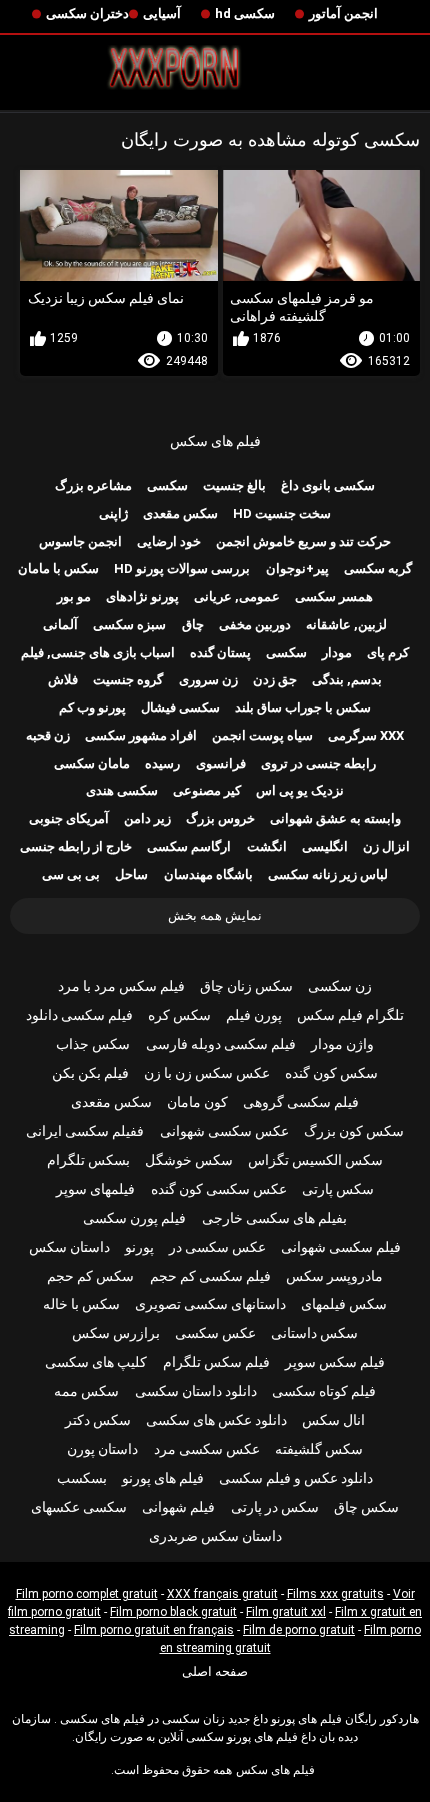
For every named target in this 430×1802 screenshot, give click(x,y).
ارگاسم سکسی (189, 846)
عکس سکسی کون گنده (219, 1189)
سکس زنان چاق (246, 986)
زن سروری (208, 679)
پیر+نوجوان (297, 568)
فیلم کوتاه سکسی (324, 1391)
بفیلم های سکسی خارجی (274, 1218)
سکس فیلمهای (344, 1304)
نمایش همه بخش (215, 915)
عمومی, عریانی (237, 596)
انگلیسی (325, 846)
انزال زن (386, 846)
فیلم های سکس (215, 441)
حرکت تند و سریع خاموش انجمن (303, 541)
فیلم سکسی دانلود (79, 1015)
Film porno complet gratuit (87, 1594)
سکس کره (179, 1015)
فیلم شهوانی (178, 1507)
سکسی (167, 485)
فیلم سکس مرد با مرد (121, 986)
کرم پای (388, 652)
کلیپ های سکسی (96, 1362)
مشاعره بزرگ (93, 485)
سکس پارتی (338, 1189)
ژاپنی (113, 513)
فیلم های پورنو (163, 1478)
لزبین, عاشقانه (346, 624)
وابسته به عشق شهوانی (335, 818)
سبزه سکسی (129, 624)
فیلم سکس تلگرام (216, 1362)
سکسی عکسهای (79, 1507)
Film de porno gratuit (299, 1630)
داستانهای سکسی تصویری (210, 1304)
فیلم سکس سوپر (335, 1362)
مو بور (74, 596)
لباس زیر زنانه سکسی (328, 874)
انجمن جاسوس (80, 541)
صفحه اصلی (215, 1671)
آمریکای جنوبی (69, 818)
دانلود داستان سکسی (196, 1391)
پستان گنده (220, 652)
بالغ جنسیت (234, 485)
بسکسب (82, 1478)
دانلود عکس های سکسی (216, 1420)
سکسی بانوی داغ (328, 485)
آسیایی (162, 13)
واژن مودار (342, 1044)
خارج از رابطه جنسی (76, 846)
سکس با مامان (58, 568)
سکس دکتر (98, 1420)
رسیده (162, 763)
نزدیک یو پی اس (300, 790)
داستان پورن (102, 1449)
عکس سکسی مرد (207, 1449)
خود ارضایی (169, 541)
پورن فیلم (254, 1015)
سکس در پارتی (275, 1507)
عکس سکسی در (217, 1247)
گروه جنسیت (128, 679)
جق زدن (275, 679)
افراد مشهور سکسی (141, 735)
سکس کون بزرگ (354, 1131)
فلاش (63, 679)
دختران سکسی (87, 13)
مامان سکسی (92, 763)
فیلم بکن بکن (90, 1073)
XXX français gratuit (222, 1594)
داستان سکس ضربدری (215, 1536)
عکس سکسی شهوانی (224, 1131)
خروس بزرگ (220, 818)
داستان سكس (69, 1247)
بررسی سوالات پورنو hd (182, 568)
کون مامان (197, 1102)
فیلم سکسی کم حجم (210, 1276)
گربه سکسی (378, 568)
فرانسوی (221, 763)
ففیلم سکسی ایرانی (85, 1131)
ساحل (131, 874)
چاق (193, 624)
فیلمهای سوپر (95, 1189)
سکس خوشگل (189, 1160)
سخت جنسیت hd (282, 513)
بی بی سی (71, 874)
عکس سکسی (215, 1333)
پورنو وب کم (92, 707)
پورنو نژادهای (142, 596)
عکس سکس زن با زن (207, 1073)
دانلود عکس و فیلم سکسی (296, 1478)
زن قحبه (48, 735)
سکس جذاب (93, 1044)
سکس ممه (86, 1391)
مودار (337, 652)
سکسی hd (245, 13)
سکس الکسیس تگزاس (315, 1160)
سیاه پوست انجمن (262, 735)
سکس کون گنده (331, 1073)
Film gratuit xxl (286, 1612)
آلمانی (60, 624)
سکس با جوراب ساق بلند (303, 707)
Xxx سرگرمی (366, 735)
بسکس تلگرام (88, 1160)
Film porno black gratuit (173, 1612)
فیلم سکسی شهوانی (341, 1247)
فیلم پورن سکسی (134, 1218)
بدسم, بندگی (347, 679)
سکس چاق (366, 1507)
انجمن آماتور (343, 13)
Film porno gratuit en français (154, 1630)
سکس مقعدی (180, 513)
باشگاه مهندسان (208, 874)
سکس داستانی (314, 1333)
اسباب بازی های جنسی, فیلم (98, 652)
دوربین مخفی (255, 624)
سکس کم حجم (90, 1276)
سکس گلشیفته (319, 1449)
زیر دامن (147, 818)
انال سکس (333, 1420)
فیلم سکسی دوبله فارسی (221, 1044)
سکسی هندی (122, 790)
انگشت (267, 846)
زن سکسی (340, 986)
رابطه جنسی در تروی (318, 763)
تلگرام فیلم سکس (350, 1015)
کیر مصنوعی (207, 790)
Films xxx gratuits (335, 1594)
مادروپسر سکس (334, 1276)
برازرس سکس (116, 1333)
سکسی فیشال (180, 707)
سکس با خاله (81, 1304)
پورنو (139, 1247)
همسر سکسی (334, 596)
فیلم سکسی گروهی (301, 1102)
